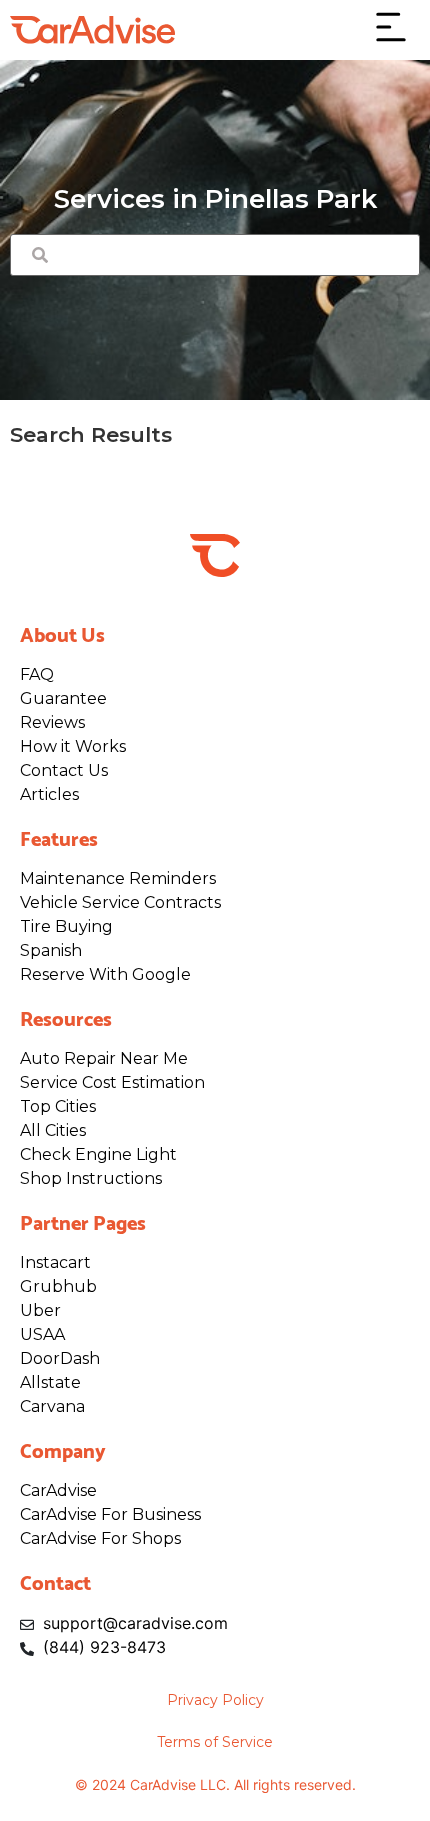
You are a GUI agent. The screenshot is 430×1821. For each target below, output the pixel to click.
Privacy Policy (215, 1700)
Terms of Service (215, 1742)
